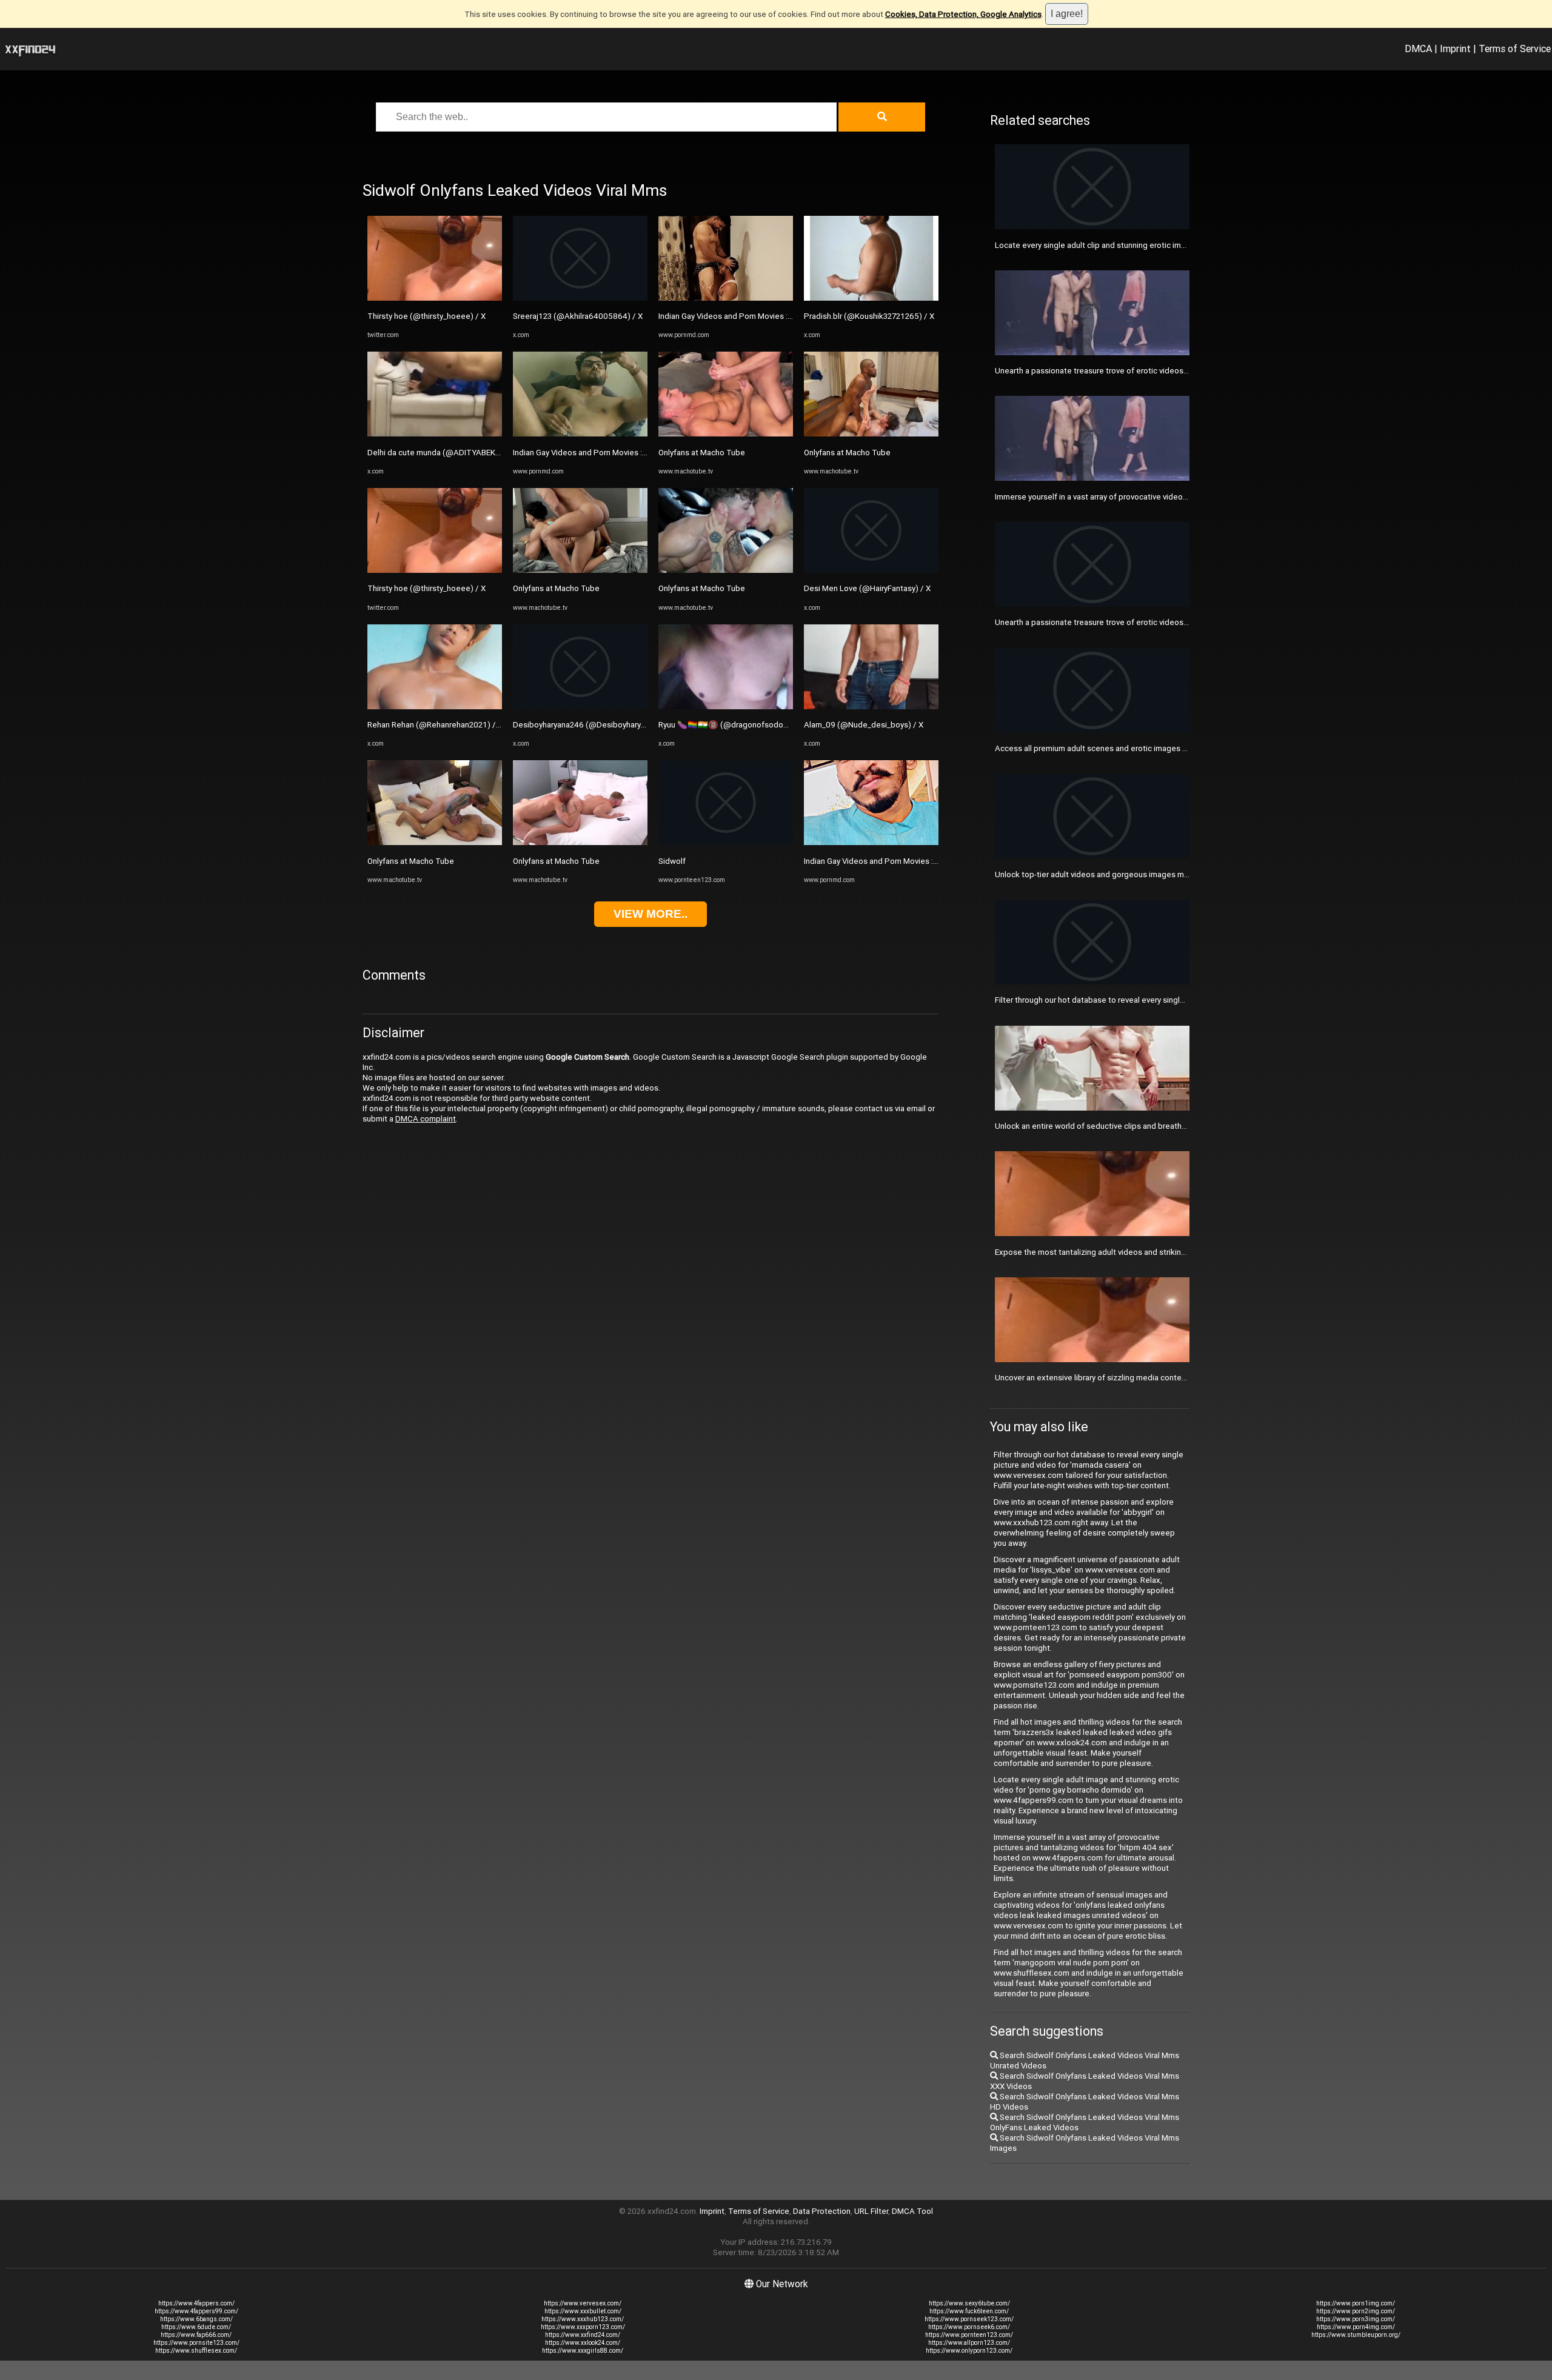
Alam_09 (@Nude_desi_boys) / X (864, 725)
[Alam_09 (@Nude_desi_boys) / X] (871, 707)
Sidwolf (672, 861)
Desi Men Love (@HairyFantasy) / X (867, 588)
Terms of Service (1515, 48)
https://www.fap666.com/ (196, 2335)
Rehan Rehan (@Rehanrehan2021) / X (435, 725)
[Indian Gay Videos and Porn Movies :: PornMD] (580, 434)
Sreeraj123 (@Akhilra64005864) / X (578, 316)
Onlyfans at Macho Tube (411, 861)
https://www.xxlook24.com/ (583, 2343)
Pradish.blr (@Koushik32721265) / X (869, 316)
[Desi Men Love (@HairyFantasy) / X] (871, 570)
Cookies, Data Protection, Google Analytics (963, 14)
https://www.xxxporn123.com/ (583, 2327)
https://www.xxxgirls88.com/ (583, 2351)
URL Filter (871, 2211)
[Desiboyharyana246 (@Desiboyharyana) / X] (580, 707)
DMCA (1418, 48)
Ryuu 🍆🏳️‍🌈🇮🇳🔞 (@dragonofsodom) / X (732, 725)
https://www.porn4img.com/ (1356, 2327)
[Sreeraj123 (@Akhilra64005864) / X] (580, 298)
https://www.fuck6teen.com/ (969, 2311)
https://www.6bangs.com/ (196, 2319)
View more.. (651, 914)
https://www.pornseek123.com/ (969, 2319)
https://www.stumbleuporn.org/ (1356, 2335)
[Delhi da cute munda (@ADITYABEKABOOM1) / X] (435, 434)
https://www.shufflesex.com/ (196, 2351)
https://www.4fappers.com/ (196, 2303)
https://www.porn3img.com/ (1356, 2319)
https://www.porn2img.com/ (1356, 2311)
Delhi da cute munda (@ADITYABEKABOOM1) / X (455, 453)
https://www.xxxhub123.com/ (583, 2319)
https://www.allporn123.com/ (969, 2343)
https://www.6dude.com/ (196, 2327)
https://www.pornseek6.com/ (969, 2327)
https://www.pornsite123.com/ (196, 2343)
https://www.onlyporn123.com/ (969, 2351)
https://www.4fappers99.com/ (196, 2311)
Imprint (1455, 48)
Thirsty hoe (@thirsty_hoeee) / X (426, 316)
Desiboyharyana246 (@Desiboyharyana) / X (591, 725)
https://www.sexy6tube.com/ (969, 2303)
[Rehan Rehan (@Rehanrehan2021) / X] (435, 707)
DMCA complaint (426, 1119)
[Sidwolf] (726, 842)
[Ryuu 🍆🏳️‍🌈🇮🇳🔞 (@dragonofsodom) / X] (726, 707)
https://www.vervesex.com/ (583, 2303)
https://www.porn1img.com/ (1356, 2303)
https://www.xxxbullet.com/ (583, 2311)
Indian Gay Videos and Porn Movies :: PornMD (594, 453)
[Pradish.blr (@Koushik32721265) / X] (871, 298)
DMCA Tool (912, 2211)
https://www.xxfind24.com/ (583, 2335)
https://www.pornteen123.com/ (969, 2335)
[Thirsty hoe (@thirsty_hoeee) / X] (435, 298)
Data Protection (822, 2211)
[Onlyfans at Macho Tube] (435, 842)
